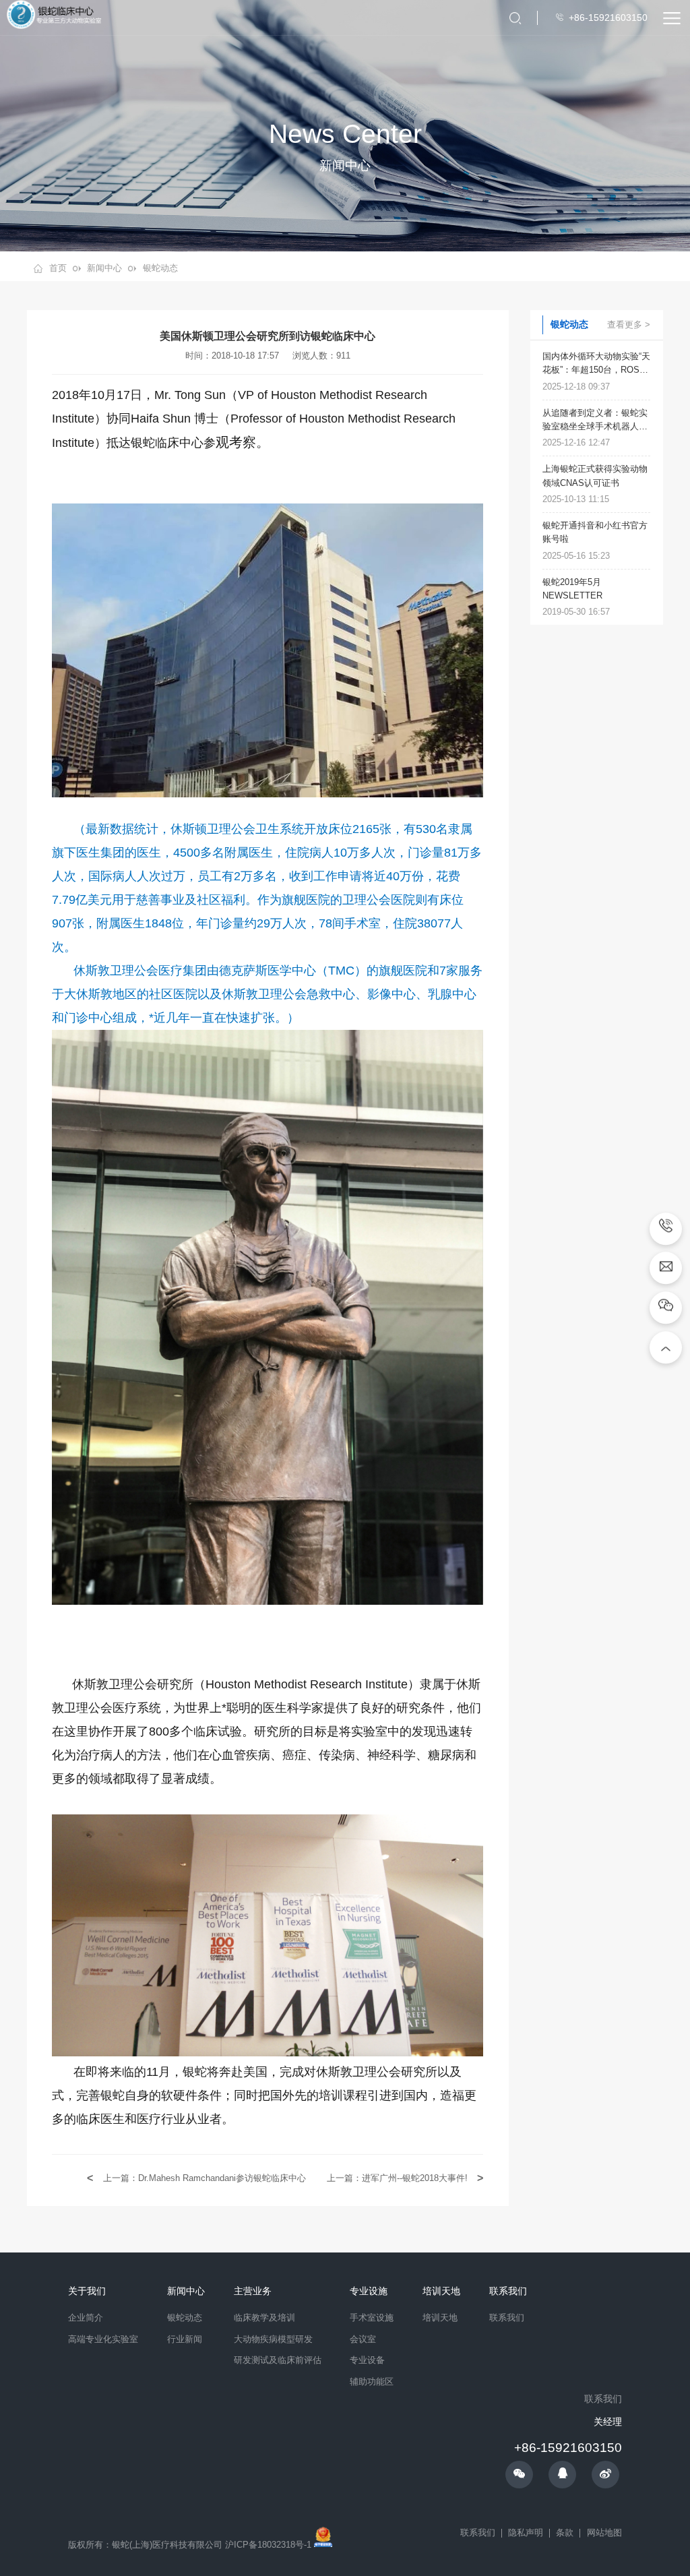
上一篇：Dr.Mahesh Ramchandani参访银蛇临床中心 (203, 2178)
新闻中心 (104, 268)
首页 (58, 268)
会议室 (363, 2339)
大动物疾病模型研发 (273, 2339)
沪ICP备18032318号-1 (268, 2544)
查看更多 (625, 324)
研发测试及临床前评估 (278, 2360)
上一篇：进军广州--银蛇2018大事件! (399, 2178)
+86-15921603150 (568, 2448)
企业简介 (86, 2318)
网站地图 (604, 2533)
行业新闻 (185, 2339)
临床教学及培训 (264, 2318)
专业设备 (367, 2360)
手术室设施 (372, 2318)
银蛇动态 (160, 268)
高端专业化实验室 (103, 2339)
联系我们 (507, 2318)
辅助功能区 (372, 2382)
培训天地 (440, 2318)
